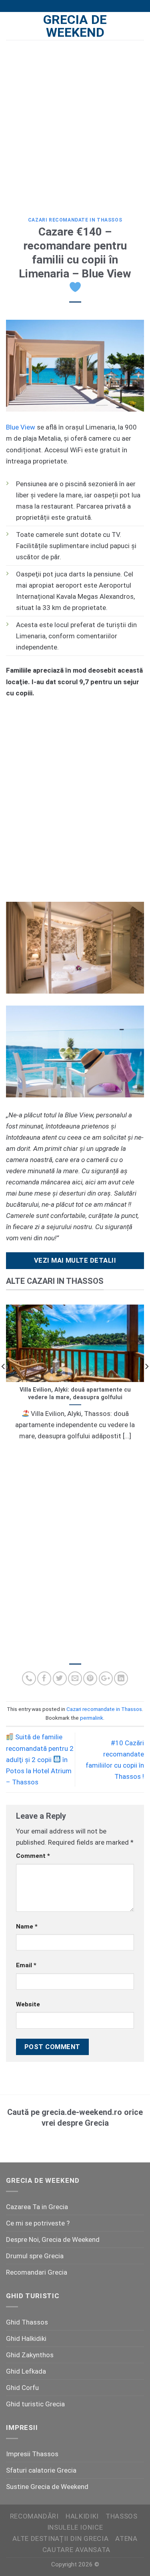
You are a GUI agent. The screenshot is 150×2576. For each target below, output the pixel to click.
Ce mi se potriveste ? (38, 2223)
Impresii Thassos (32, 2454)
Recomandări (34, 2516)
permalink (92, 1718)
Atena (126, 2538)
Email (26, 1965)
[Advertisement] (75, 123)
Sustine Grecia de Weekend (47, 2487)
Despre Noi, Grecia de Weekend (53, 2239)
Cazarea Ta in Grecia (37, 2207)
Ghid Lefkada (26, 2371)
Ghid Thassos (27, 2322)
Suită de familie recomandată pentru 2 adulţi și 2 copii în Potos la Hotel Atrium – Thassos (40, 1759)
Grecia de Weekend (75, 26)
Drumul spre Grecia (35, 2256)
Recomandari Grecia (37, 2272)
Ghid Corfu (22, 2388)
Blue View (21, 427)
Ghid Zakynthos (30, 2355)
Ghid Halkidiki (26, 2338)
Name (27, 1927)
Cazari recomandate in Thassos (75, 220)
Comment (33, 1856)
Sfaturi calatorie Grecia (41, 2470)
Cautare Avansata (76, 2550)
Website (28, 2004)
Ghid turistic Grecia (35, 2404)
